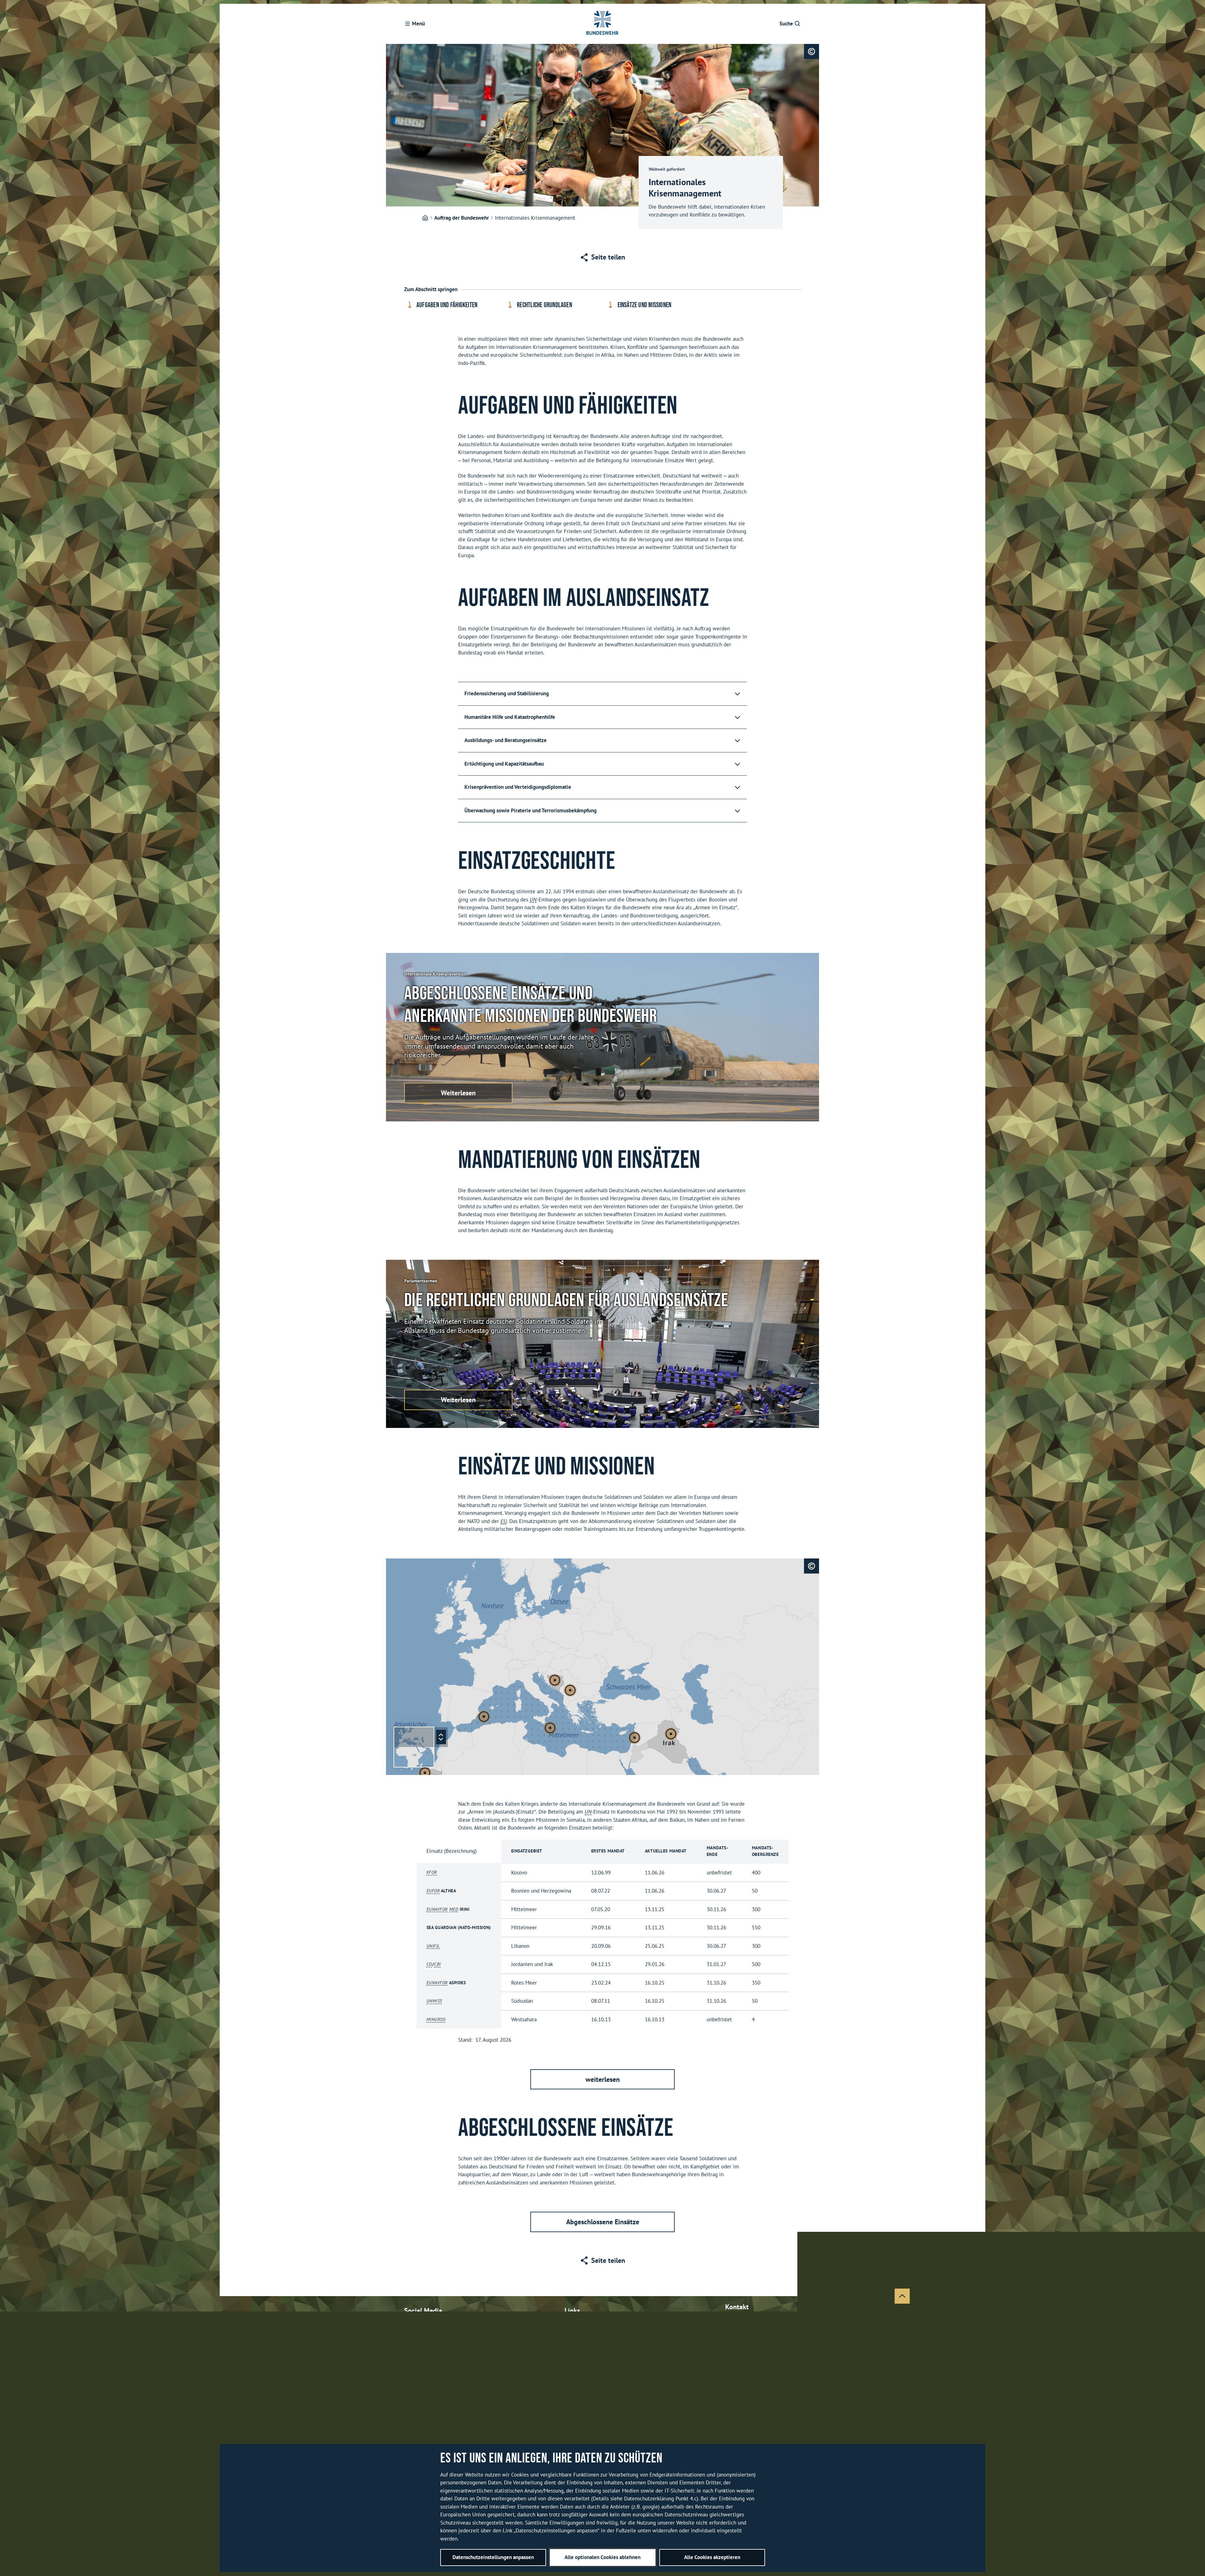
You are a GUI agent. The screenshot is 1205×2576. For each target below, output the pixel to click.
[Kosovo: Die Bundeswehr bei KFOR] (570, 1690)
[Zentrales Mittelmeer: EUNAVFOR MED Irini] (550, 1728)
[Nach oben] (902, 2296)
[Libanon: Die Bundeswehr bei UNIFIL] (635, 1738)
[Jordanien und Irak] (671, 1734)
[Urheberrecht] (811, 51)
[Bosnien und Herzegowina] (555, 1680)
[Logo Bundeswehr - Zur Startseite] (602, 24)
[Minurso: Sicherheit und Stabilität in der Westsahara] (425, 1773)
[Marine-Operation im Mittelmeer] (484, 1717)
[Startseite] (425, 218)
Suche (786, 24)
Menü (418, 24)
